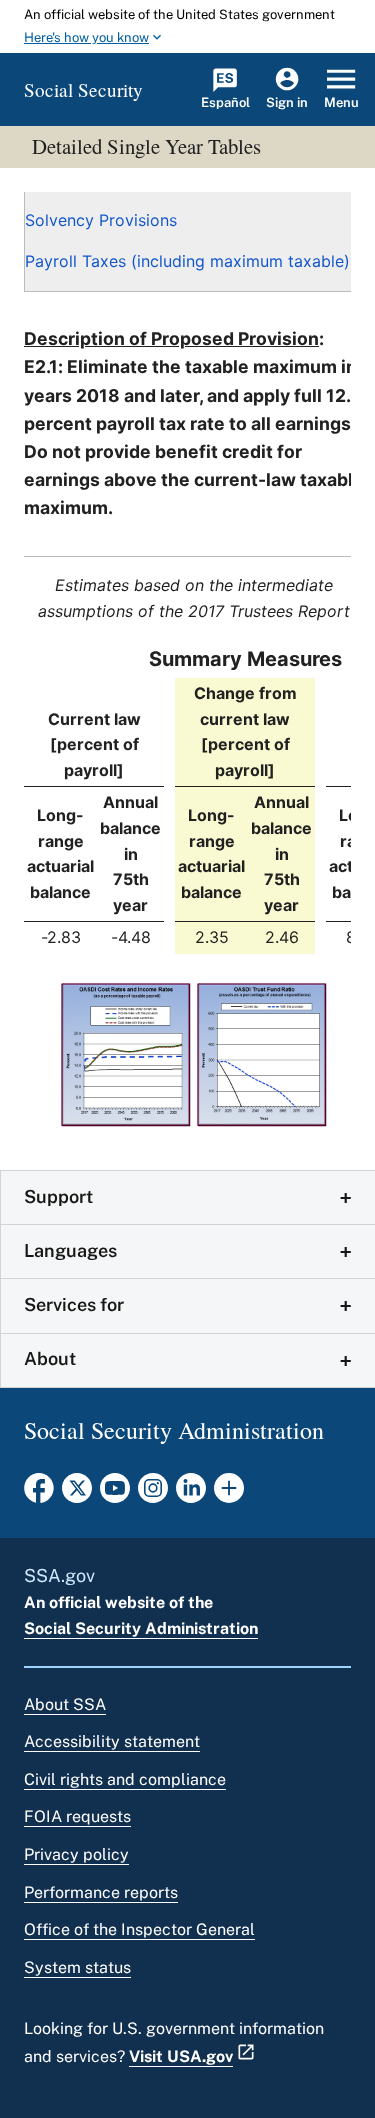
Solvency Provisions (101, 220)
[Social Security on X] (77, 1494)
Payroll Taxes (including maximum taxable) (187, 261)
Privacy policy (76, 1854)
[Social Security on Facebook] (39, 1494)
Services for (74, 1304)
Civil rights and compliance (125, 1779)
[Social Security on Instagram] (153, 1494)
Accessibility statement (112, 1741)
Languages (70, 1250)
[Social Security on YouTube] (115, 1494)
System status (77, 1967)
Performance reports (101, 1892)
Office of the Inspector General (139, 1929)
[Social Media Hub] (229, 1494)
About (50, 1358)
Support (58, 1196)
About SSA (65, 1704)
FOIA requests (77, 1816)
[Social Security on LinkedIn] (191, 1494)
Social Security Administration (141, 1628)
